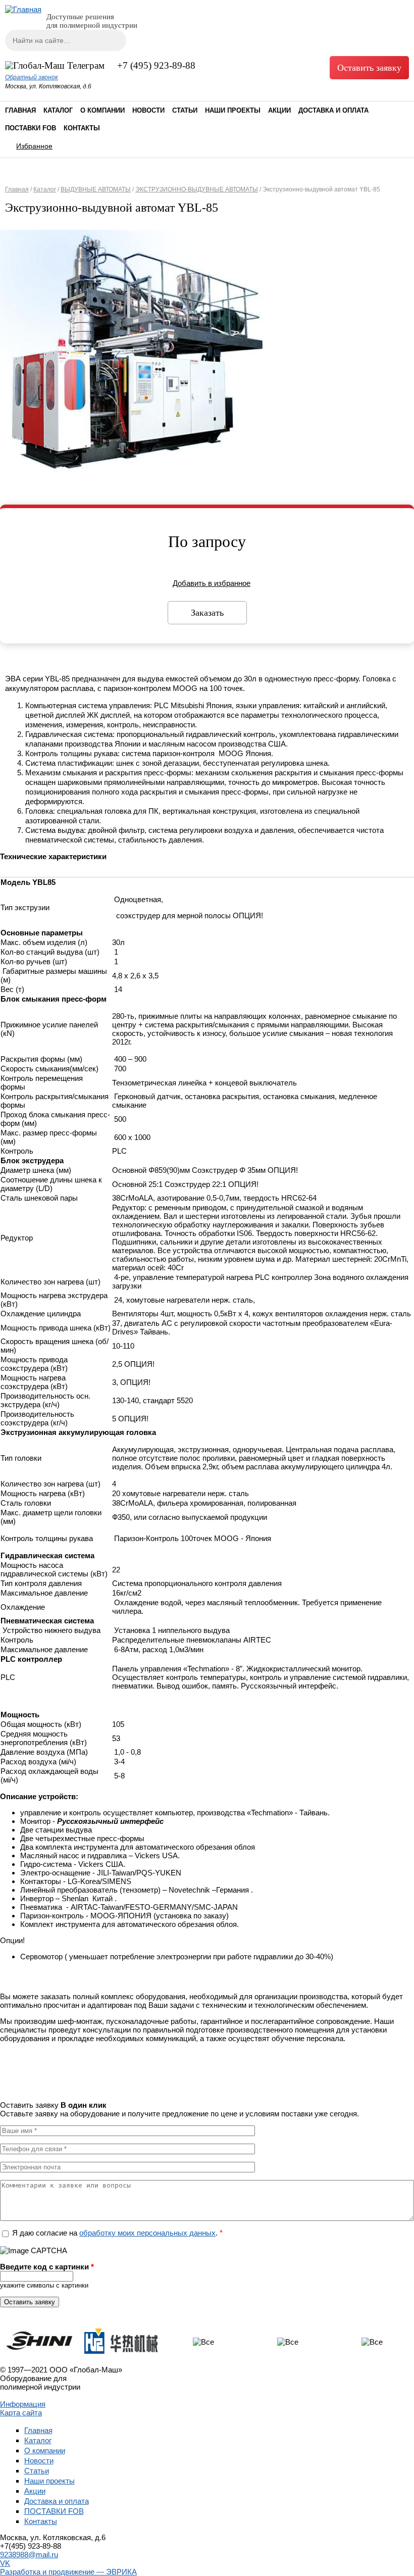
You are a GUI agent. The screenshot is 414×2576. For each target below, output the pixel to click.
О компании (102, 110)
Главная (20, 110)
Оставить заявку (369, 68)
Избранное (34, 146)
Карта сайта (21, 2413)
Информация (23, 2404)
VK (5, 2563)
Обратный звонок (32, 77)
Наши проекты (233, 110)
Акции (279, 110)
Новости (148, 110)
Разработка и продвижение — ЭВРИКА (68, 2572)
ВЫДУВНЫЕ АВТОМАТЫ (96, 189)
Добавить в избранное (212, 583)
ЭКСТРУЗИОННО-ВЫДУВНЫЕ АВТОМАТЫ (197, 189)
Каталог (58, 110)
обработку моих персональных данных (147, 2233)
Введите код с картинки (47, 2267)
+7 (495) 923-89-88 (156, 65)
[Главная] (23, 9)
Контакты (82, 128)
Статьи (185, 110)
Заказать (207, 613)
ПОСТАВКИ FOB (31, 128)
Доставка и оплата (333, 110)
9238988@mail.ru (29, 2555)
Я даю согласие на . (117, 2233)
